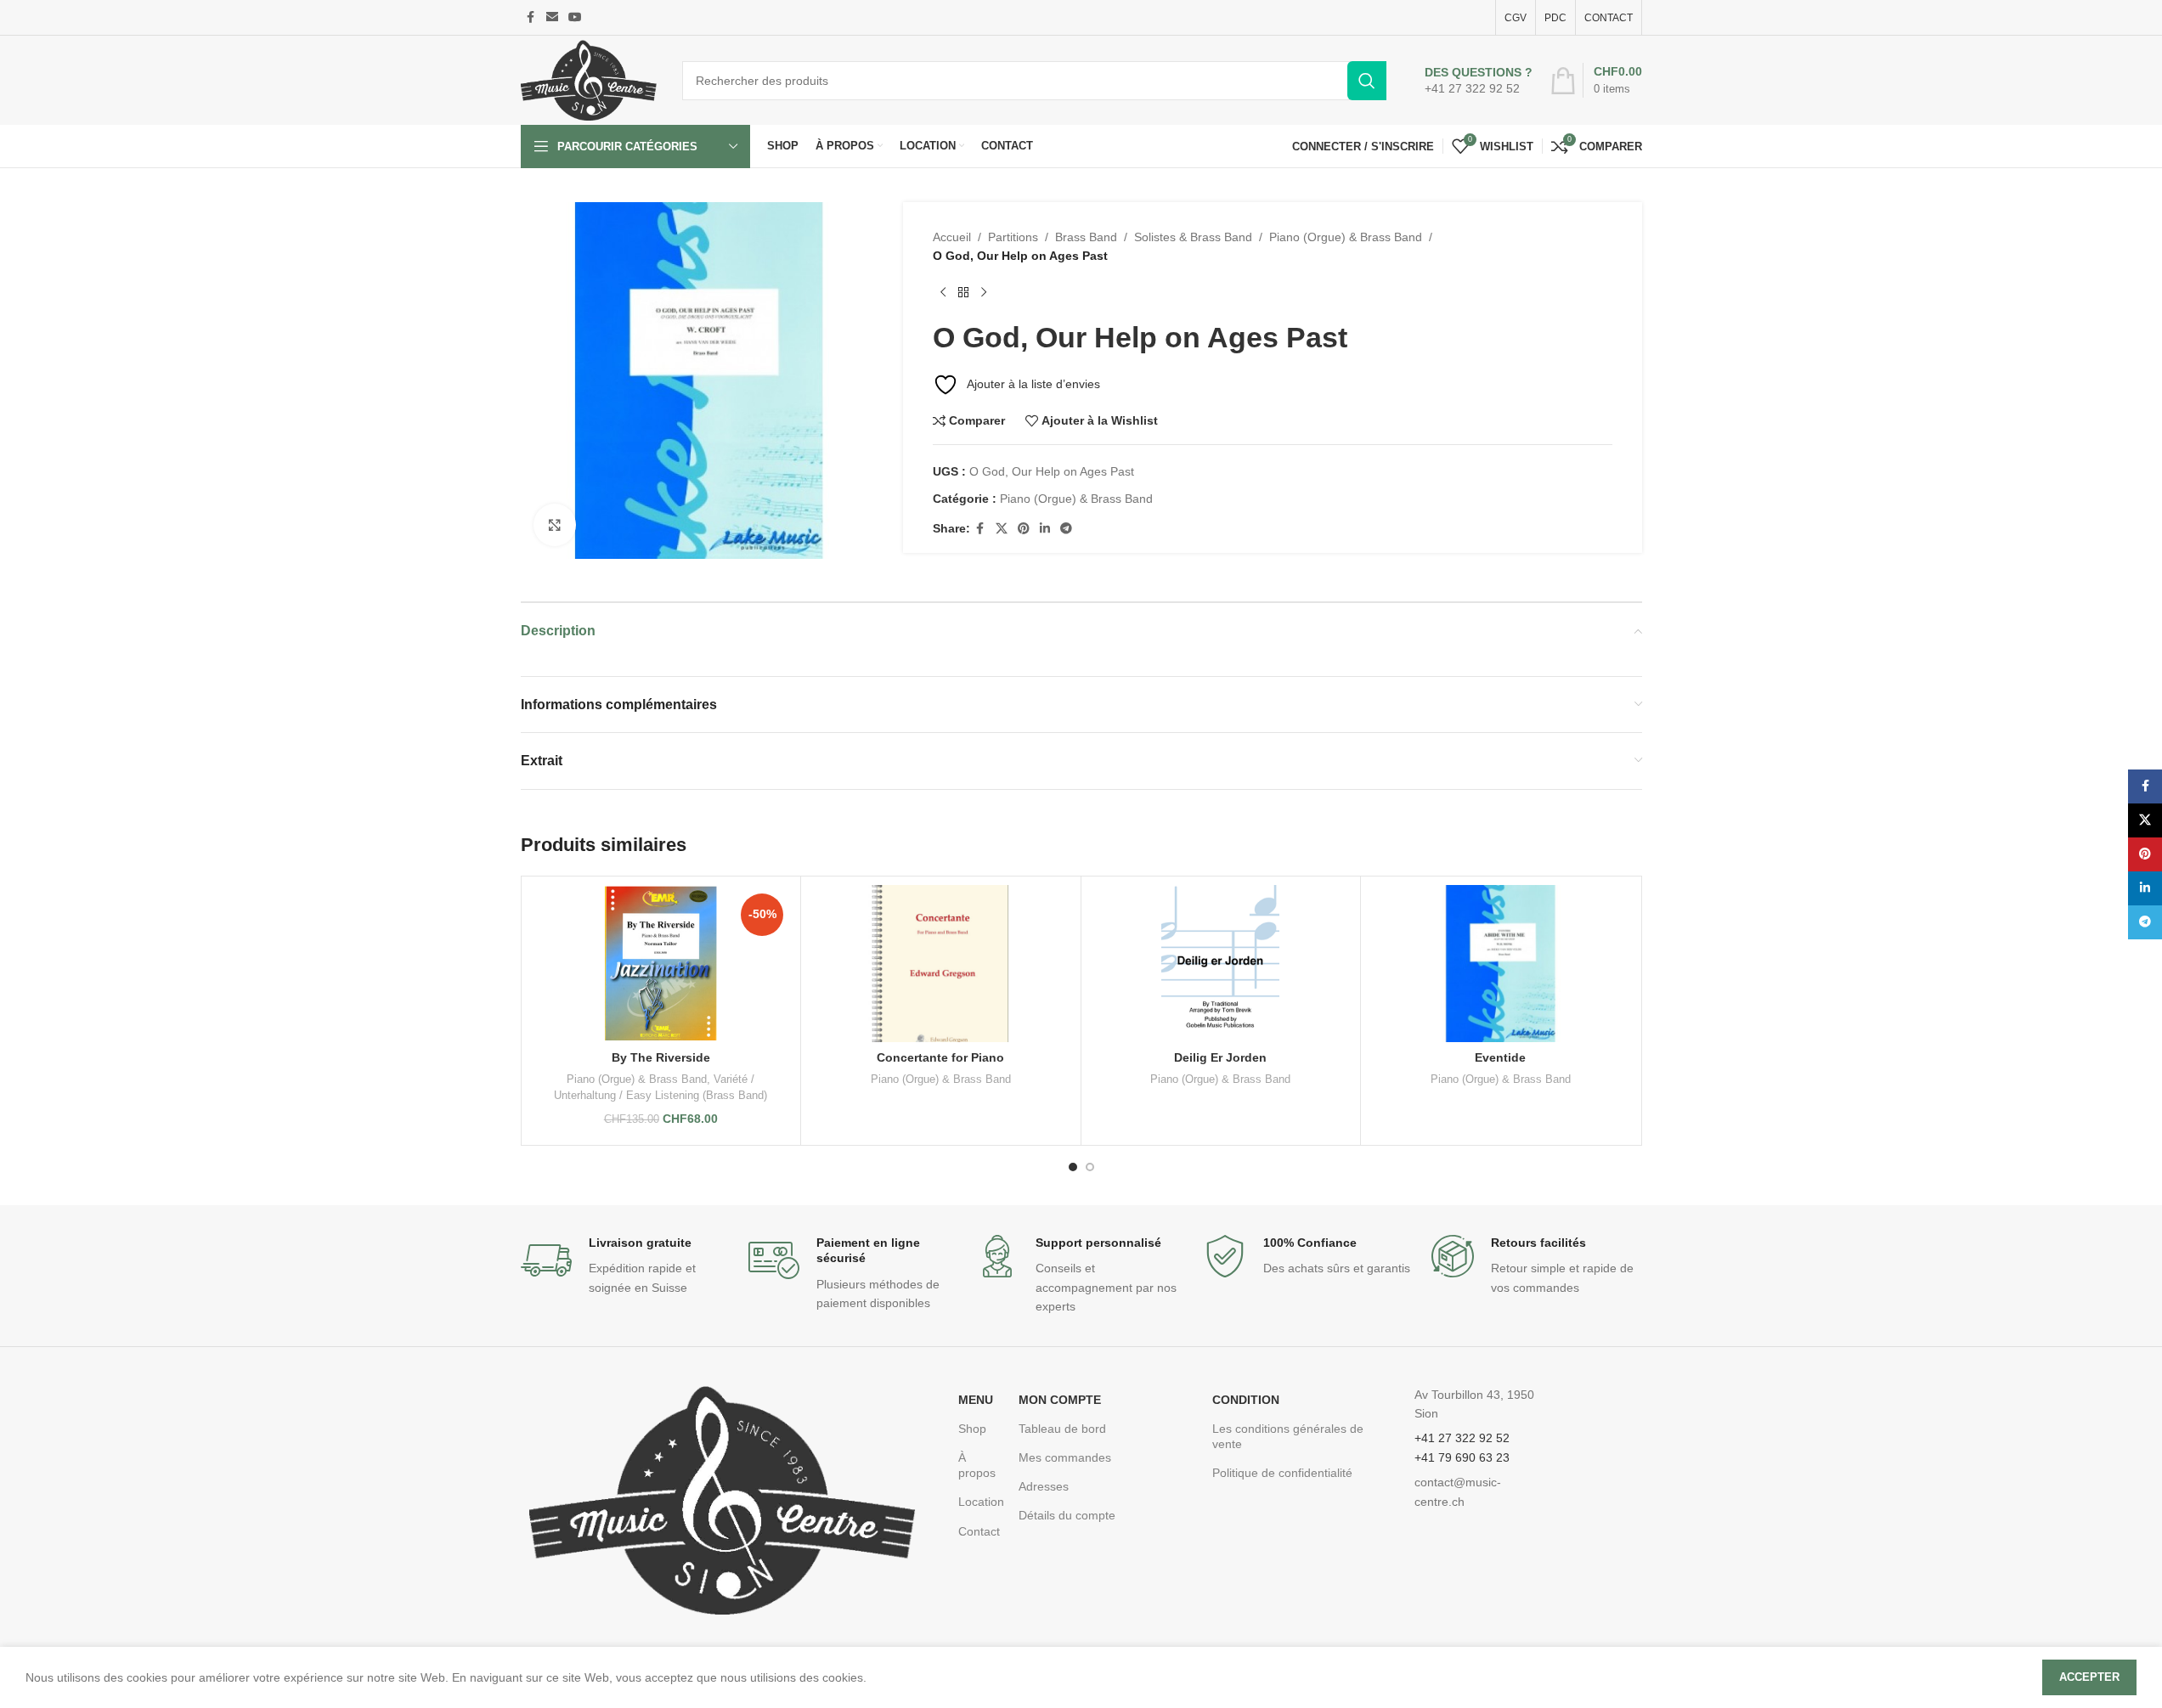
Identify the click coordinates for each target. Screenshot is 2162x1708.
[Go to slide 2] (1090, 1167)
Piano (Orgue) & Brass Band (1346, 237)
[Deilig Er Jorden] (1221, 964)
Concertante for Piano (940, 1057)
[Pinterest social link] (1024, 529)
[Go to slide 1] (1073, 1167)
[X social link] (1002, 529)
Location (980, 1502)
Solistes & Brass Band (1193, 237)
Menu (976, 1400)
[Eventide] (1501, 964)
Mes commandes (1065, 1457)
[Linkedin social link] (1045, 529)
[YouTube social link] (575, 17)
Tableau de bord (1062, 1429)
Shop (972, 1429)
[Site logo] (589, 79)
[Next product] (984, 293)
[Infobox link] (1479, 81)
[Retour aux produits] (963, 293)
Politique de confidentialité (1282, 1473)
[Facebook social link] (531, 17)
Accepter (2089, 1677)
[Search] (1367, 81)
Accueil (952, 237)
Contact (979, 1531)
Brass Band (1086, 237)
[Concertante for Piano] (941, 964)
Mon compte (1060, 1400)
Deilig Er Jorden (1220, 1057)
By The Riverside (661, 1057)
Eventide (1500, 1057)
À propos (977, 1465)
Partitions (1013, 237)
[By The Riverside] (661, 964)
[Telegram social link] (1066, 529)
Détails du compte (1067, 1515)
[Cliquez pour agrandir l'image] (555, 525)
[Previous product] (943, 293)
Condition (1246, 1400)
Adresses (1044, 1486)
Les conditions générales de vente (1288, 1436)
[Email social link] (552, 17)
